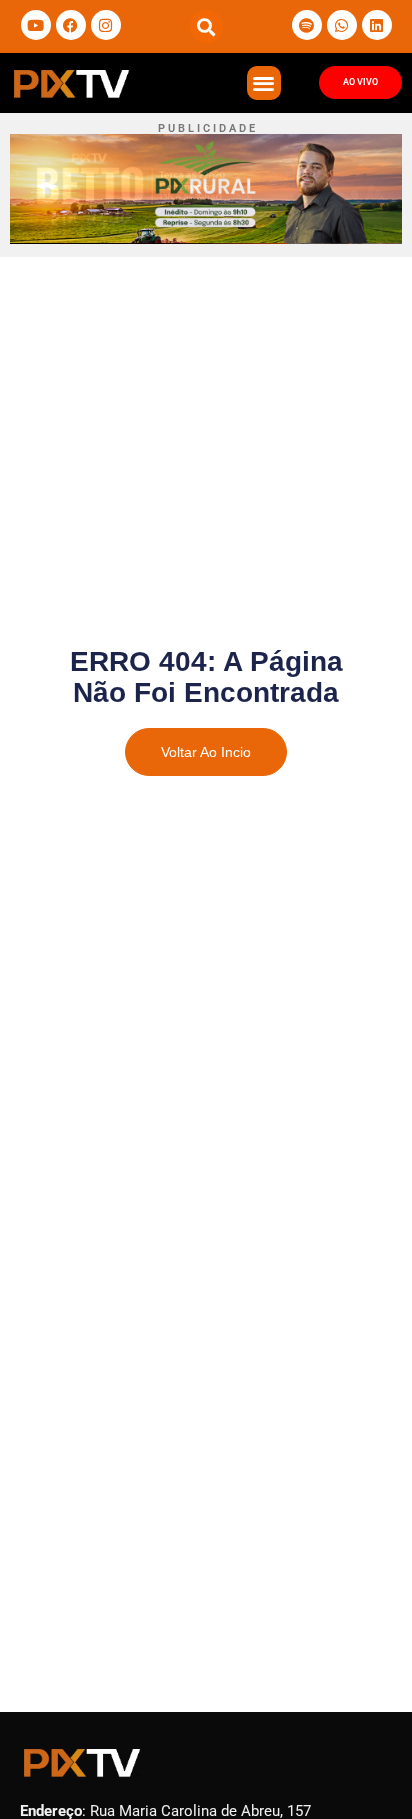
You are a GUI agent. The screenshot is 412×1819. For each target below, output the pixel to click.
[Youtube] (36, 25)
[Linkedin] (377, 25)
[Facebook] (71, 25)
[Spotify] (307, 25)
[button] (206, 26)
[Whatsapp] (342, 25)
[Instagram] (106, 25)
